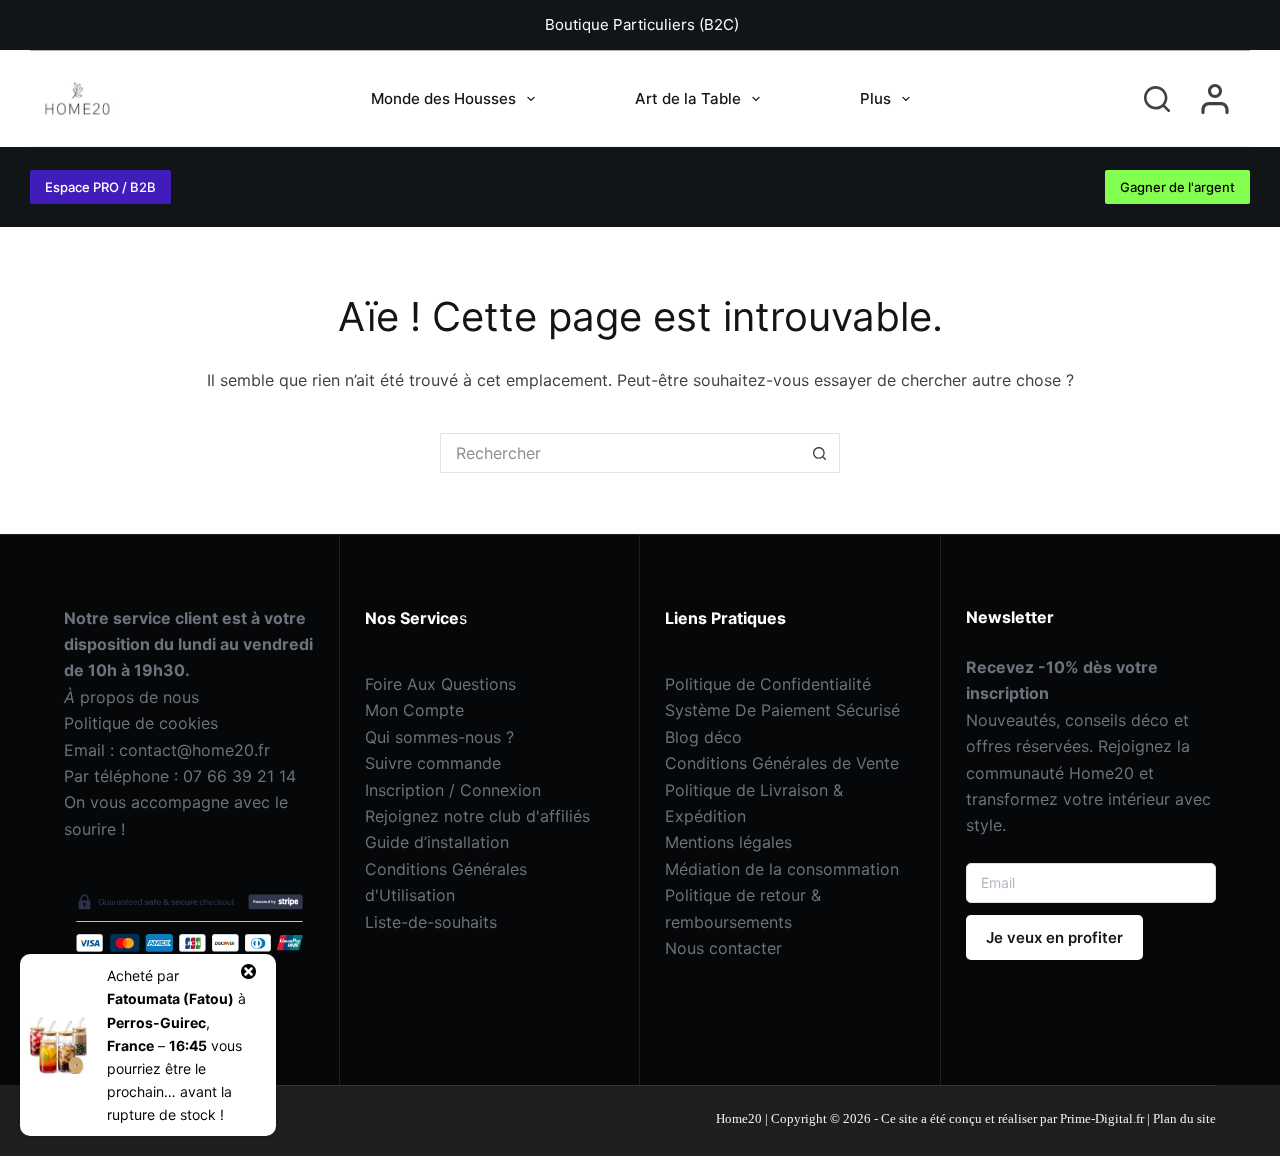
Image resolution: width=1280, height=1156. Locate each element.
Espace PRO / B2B (100, 187)
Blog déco (703, 737)
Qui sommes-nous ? (439, 737)
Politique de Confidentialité (768, 684)
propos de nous (131, 697)
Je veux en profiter (1054, 937)
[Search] (1157, 99)
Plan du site (1184, 1118)
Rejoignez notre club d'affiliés (477, 816)
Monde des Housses (443, 98)
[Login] (1215, 99)
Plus (875, 98)
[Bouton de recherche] (820, 453)
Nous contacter (723, 948)
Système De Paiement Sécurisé (782, 710)
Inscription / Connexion (453, 790)
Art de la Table (688, 98)
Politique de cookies (141, 723)
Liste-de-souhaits (431, 922)
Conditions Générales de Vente (782, 763)
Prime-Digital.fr (1100, 1118)
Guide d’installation (437, 842)
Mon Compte (414, 710)
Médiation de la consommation (782, 869)
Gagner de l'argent (1177, 187)
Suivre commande (433, 763)
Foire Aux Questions (440, 684)
